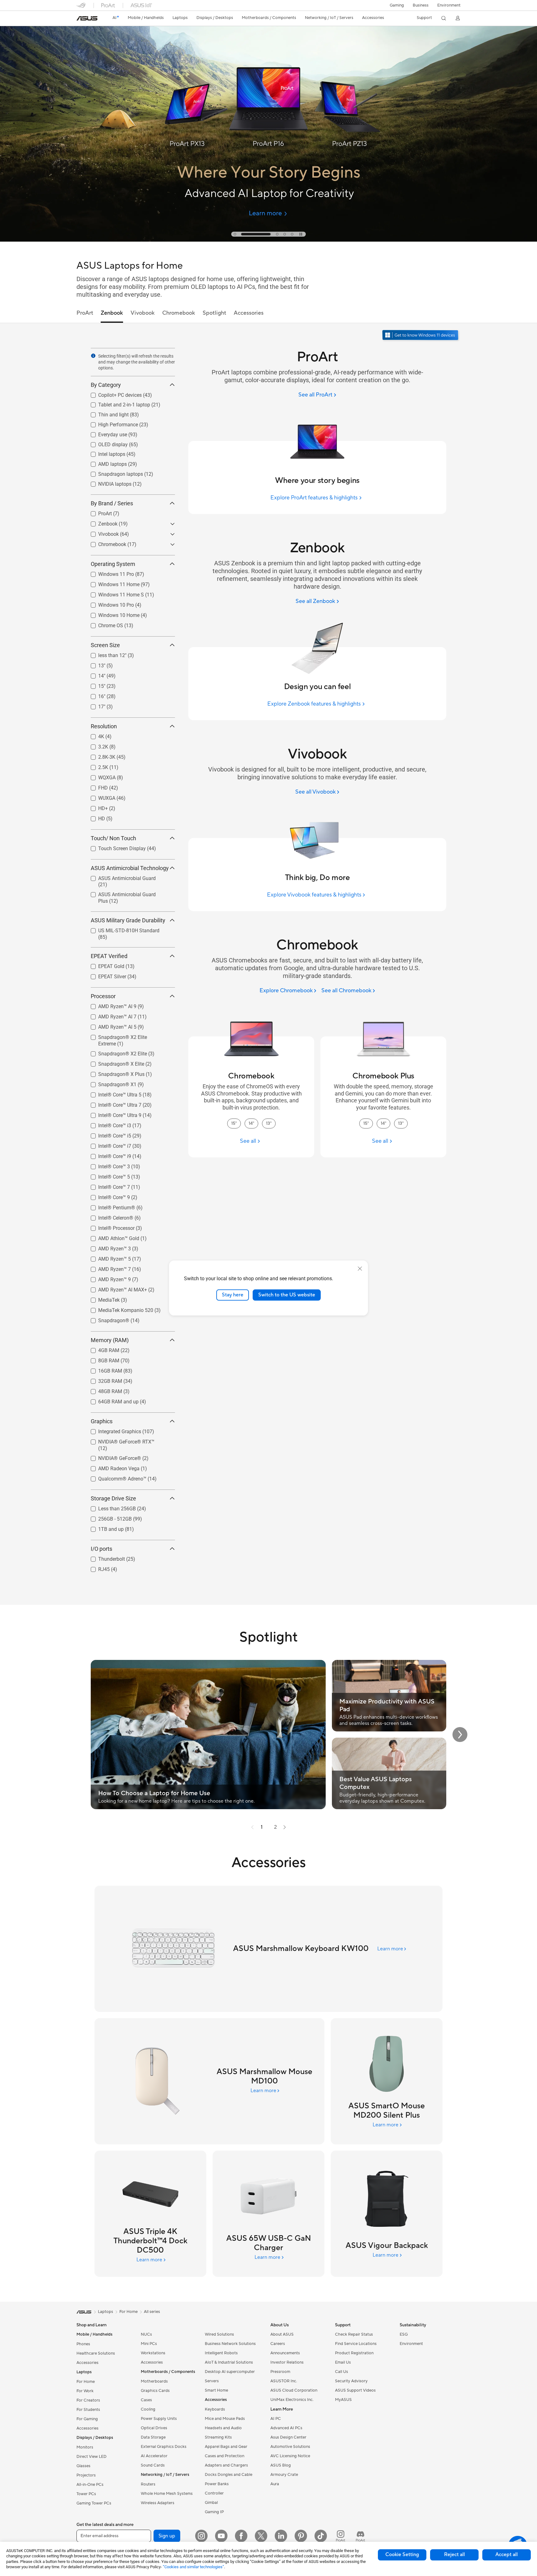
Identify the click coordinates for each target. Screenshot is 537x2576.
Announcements (285, 2353)
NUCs (146, 2334)
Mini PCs (149, 2344)
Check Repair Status (354, 2334)
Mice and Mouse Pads (225, 2419)
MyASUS (343, 2400)
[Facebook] (241, 2536)
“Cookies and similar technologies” (193, 2567)
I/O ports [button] (101, 1549)
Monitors (85, 2447)
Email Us (343, 2362)
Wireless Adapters (158, 2503)
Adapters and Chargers (226, 2465)
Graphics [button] (102, 1421)
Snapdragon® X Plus (114, 1073)
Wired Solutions (219, 2334)
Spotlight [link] (214, 313)
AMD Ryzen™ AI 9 (110, 1005)
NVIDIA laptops (107, 482)
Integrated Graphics (112, 1430)
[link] (87, 18)
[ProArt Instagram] (341, 2536)
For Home (86, 2382)
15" (94, 685)
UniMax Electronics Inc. (292, 2400)
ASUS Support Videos (355, 2390)
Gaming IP (214, 2512)
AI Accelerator (154, 2456)
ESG (404, 2334)
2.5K (96, 766)
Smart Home (216, 2390)
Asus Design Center (288, 2437)
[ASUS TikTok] (321, 2536)
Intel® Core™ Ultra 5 (112, 1093)
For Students (88, 2410)
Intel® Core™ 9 (107, 1196)
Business (421, 5)
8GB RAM (101, 1359)
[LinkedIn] (281, 2536)
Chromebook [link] (179, 313)
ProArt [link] (85, 313)
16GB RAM (103, 1369)
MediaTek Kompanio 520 (118, 1309)
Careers (278, 2344)
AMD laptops (105, 463)
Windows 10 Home (111, 614)
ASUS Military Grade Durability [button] (128, 920)
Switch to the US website (287, 1295)
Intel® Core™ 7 (107, 1186)
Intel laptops (104, 453)
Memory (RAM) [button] (110, 1340)
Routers (148, 2484)
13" (94, 664)
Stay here (233, 1295)
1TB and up (103, 1528)
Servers (212, 2381)
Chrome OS (103, 624)
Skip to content (80, 19)
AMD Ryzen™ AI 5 (110, 1025)
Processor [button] (103, 996)
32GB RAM (103, 1380)
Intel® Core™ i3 (107, 1124)
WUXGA (99, 797)
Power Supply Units (159, 2419)
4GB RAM (101, 1349)
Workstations (153, 2353)
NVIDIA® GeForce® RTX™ (119, 1440)
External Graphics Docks (164, 2447)
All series (152, 2312)
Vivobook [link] (143, 313)
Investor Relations (287, 2362)
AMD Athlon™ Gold (111, 1237)
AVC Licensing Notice (290, 2456)
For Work (85, 2391)
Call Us (342, 2372)
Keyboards (215, 2409)
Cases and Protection (225, 2456)
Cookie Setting (402, 2555)
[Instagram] (201, 2536)
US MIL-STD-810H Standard (121, 929)
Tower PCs (86, 2494)
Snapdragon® (106, 1319)
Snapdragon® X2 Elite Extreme (125, 1036)
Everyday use (105, 433)
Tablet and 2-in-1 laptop (117, 403)
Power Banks (217, 2484)
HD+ (96, 807)
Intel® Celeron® (108, 1216)
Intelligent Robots (221, 2353)
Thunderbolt (104, 1557)
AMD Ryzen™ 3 (107, 1247)
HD (94, 817)
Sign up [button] (167, 2536)
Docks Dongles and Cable (229, 2475)
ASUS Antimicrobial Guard (119, 877)
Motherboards (154, 2381)
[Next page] (285, 1827)
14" (94, 674)
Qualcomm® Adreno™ (115, 1477)
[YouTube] (221, 2536)
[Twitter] (261, 2536)
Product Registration (354, 2353)
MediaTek (101, 1298)
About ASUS (282, 2334)
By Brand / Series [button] (112, 503)
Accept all (507, 2555)
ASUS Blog (281, 2465)
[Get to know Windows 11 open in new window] (421, 336)
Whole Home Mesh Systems (167, 2494)
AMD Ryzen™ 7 (107, 1268)
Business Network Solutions (230, 2344)
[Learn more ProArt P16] (268, 240)
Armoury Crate (284, 2475)
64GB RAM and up (111, 1400)
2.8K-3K (99, 755)
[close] (360, 1269)
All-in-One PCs (90, 2485)
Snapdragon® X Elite (114, 1062)
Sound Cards (153, 2465)
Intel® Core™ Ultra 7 (112, 1103)
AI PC (276, 2419)
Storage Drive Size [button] (113, 1498)
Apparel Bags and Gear (226, 2447)
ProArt (98, 512)
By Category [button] (106, 385)
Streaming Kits (218, 2437)
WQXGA (99, 776)
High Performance (111, 423)
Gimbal (211, 2503)
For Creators (88, 2400)
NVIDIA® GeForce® (112, 1457)
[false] (268, 172)
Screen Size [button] (105, 645)
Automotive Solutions (290, 2447)
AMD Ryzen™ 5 (107, 1257)
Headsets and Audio (223, 2428)
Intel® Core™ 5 (107, 1175)
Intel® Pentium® (109, 1206)
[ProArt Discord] (360, 2536)
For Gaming (87, 2419)
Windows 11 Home (111, 583)
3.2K (96, 745)
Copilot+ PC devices (112, 394)
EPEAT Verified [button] (109, 956)
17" (94, 705)
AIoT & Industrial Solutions (229, 2362)
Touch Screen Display (115, 847)
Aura (275, 2484)
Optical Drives (154, 2428)
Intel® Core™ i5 (107, 1134)
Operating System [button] (113, 564)
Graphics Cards (155, 2391)
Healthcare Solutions (96, 2353)
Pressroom (280, 2372)
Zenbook (100, 522)
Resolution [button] (104, 726)
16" (94, 695)
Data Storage (153, 2437)
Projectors (86, 2475)
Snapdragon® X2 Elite (115, 1052)
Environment (449, 5)
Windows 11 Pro (109, 573)
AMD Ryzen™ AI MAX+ (115, 1288)
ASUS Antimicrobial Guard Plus (125, 893)
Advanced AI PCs (286, 2428)
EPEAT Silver (105, 975)
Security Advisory (351, 2381)
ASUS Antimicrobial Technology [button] (130, 868)
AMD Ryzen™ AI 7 (110, 1015)
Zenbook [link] (112, 313)
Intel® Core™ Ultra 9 (112, 1114)
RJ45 (96, 1568)
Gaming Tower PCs (94, 2503)
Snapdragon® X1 (110, 1083)
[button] (397, 5)
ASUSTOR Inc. (284, 2381)
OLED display (106, 443)
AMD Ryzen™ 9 (107, 1278)
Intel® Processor (109, 1227)
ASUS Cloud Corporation (294, 2390)
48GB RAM (103, 1390)
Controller (214, 2493)
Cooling (148, 2409)
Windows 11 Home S (114, 593)
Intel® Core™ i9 (107, 1155)
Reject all (454, 2555)
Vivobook (101, 533)
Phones (83, 2344)
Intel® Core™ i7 (107, 1144)
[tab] (235, 234)
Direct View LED (92, 2457)
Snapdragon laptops (113, 473)
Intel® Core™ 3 (107, 1165)
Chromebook (105, 543)
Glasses (83, 2466)
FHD (96, 786)
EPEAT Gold (104, 965)
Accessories (87, 2363)
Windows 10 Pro (109, 603)
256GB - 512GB (108, 1517)
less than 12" (105, 654)
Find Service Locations (356, 2344)
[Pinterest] (301, 2536)
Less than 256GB (110, 1507)
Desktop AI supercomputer (230, 2372)
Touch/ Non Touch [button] (113, 838)
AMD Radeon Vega (111, 1467)
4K (94, 735)
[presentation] (93, 356)
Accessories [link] (249, 313)
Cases (146, 2400)
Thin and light (106, 413)
